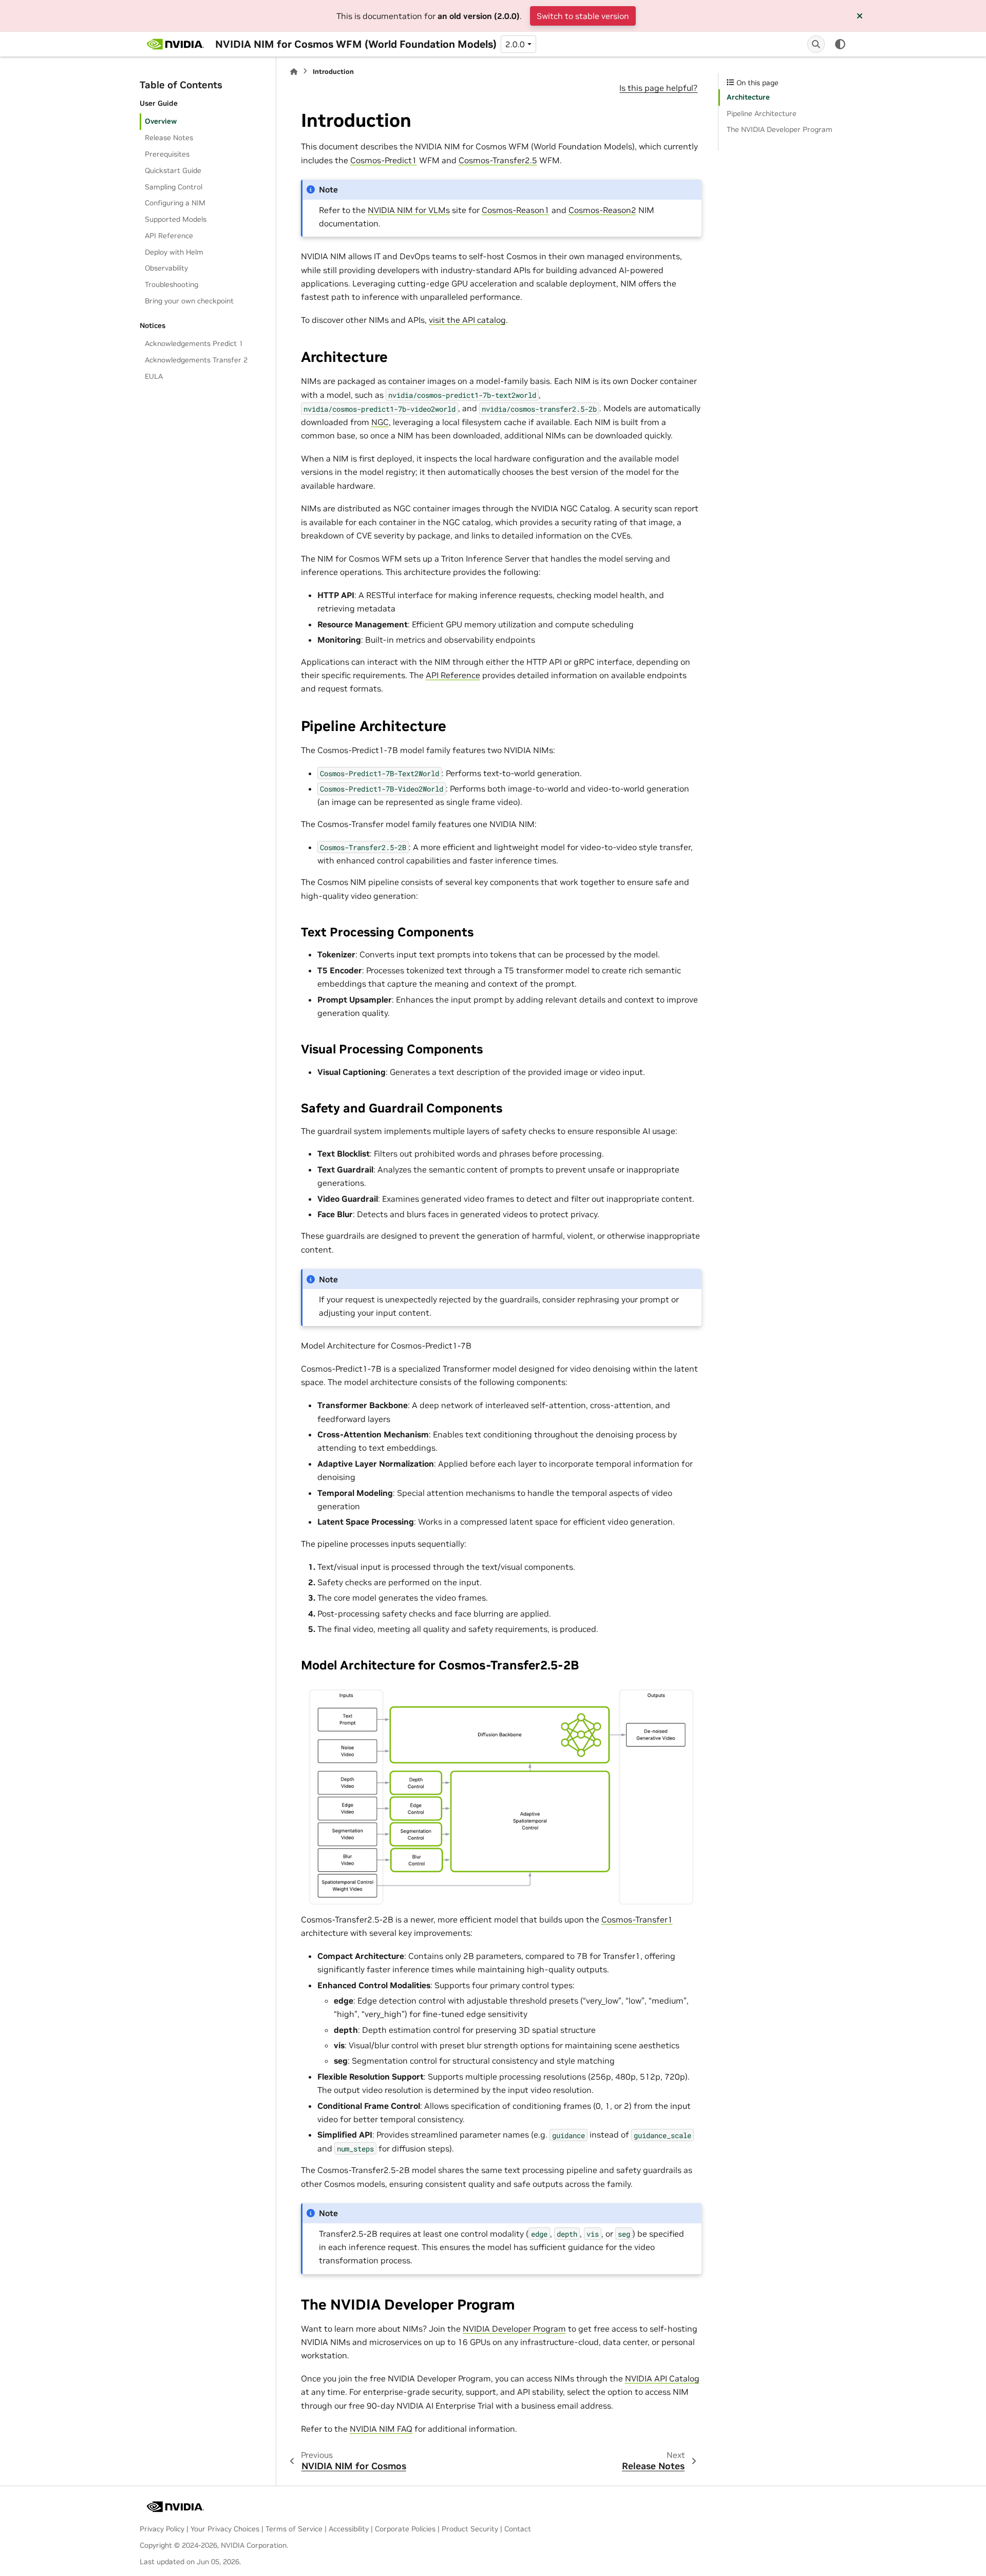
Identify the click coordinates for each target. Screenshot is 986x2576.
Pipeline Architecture (762, 113)
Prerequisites (167, 154)
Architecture (748, 97)
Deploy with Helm (174, 252)
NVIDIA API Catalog (662, 2378)
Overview (161, 121)
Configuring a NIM (175, 203)
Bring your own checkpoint (189, 301)
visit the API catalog (467, 320)
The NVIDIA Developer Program (780, 129)
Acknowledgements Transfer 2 (196, 360)
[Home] (294, 72)
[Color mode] (840, 44)
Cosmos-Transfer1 (637, 1919)
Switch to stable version (583, 16)
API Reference (169, 236)
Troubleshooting (172, 284)
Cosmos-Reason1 (516, 210)
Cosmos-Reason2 (602, 210)
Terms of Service (294, 2529)
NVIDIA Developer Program (514, 2329)
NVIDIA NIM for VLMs (409, 210)
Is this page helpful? (658, 88)
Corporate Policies (405, 2529)
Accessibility (349, 2529)
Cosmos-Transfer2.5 (498, 160)
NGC (380, 422)
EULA (154, 376)
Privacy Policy (162, 2529)
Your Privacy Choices (225, 2529)
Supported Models (176, 219)
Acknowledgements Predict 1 (194, 343)
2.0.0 (515, 44)
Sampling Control (174, 187)
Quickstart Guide (173, 170)
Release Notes (169, 138)
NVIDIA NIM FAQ (381, 2429)
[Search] (816, 44)
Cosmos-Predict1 (384, 160)
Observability (166, 268)
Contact (518, 2529)
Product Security (470, 2529)
